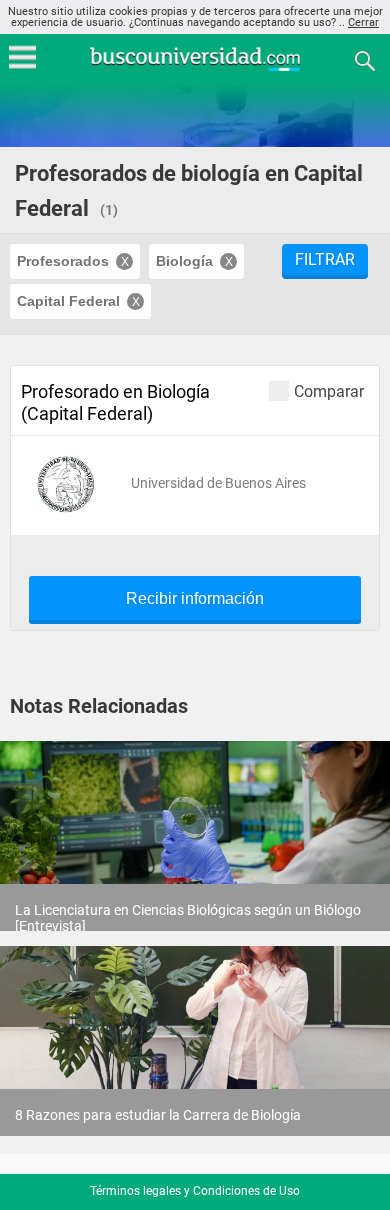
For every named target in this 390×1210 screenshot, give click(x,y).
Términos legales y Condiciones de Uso (195, 1191)
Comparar (329, 391)
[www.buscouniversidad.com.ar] (195, 68)
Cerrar (363, 22)
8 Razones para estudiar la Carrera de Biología (158, 1115)
